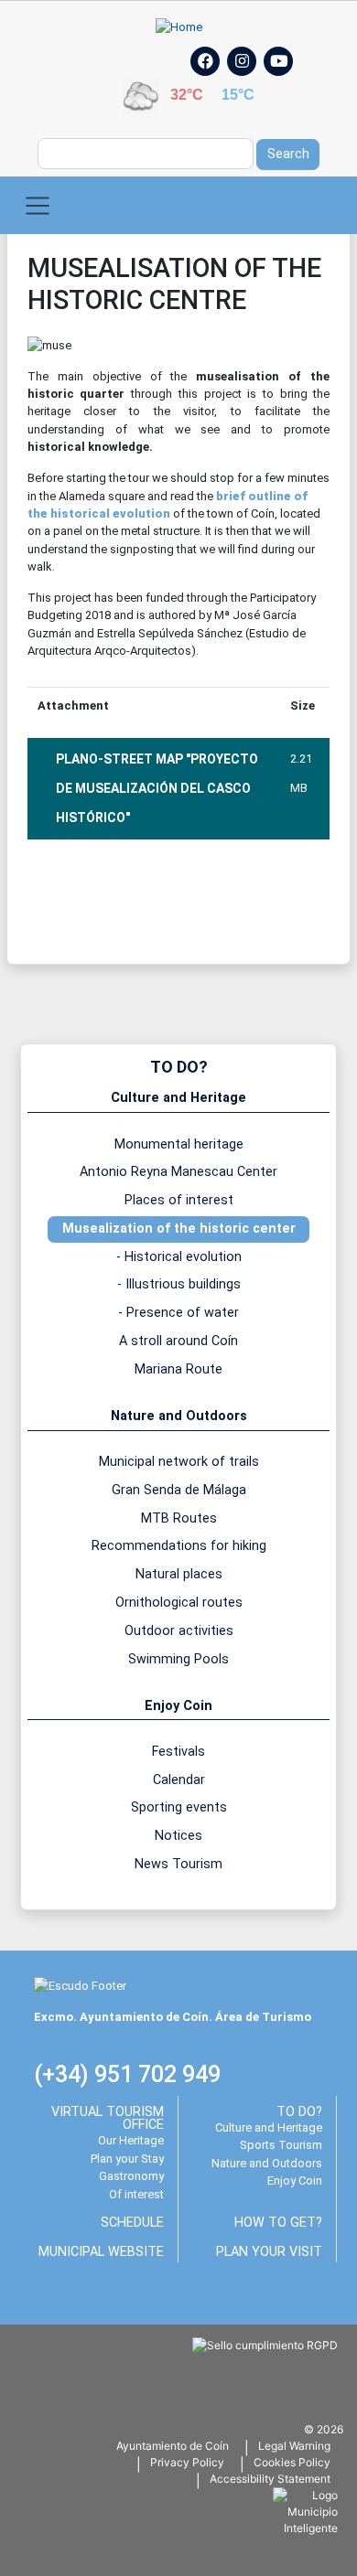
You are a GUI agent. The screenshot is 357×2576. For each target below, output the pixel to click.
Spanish (85, 55)
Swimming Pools (178, 1659)
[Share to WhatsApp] (153, 898)
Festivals (178, 1752)
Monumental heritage (179, 1144)
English (133, 55)
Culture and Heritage (269, 2127)
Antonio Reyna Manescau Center (178, 1172)
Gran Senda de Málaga (179, 1490)
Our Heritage (131, 2140)
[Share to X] (102, 898)
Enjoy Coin (295, 2181)
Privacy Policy (187, 2462)
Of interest (136, 2194)
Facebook (215, 81)
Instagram (251, 81)
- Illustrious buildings (179, 1284)
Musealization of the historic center (179, 1229)
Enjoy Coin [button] (178, 1706)
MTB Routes (179, 1518)
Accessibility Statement (270, 2479)
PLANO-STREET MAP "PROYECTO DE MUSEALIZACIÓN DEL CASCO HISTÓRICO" (157, 788)
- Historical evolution (179, 1257)
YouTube (287, 81)
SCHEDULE (132, 2223)
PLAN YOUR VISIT (269, 2252)
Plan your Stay (127, 2159)
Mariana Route (178, 1369)
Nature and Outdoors (267, 2163)
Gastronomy (131, 2176)
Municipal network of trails (179, 1462)
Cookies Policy (292, 2462)
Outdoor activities (179, 1631)
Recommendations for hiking (179, 1546)
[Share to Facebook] (50, 898)
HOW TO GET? (278, 2223)
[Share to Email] (255, 898)
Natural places (179, 1574)
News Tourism (178, 1864)
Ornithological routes (179, 1603)
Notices (178, 1836)
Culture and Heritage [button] (178, 1098)
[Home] (179, 27)
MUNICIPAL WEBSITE (101, 2252)
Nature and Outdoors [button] (179, 1416)
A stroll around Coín (178, 1341)
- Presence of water (178, 1313)
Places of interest (179, 1200)
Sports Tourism (281, 2145)
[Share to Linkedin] (204, 898)
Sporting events (179, 1807)
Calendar (179, 1780)
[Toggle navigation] (38, 205)
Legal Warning (294, 2446)
